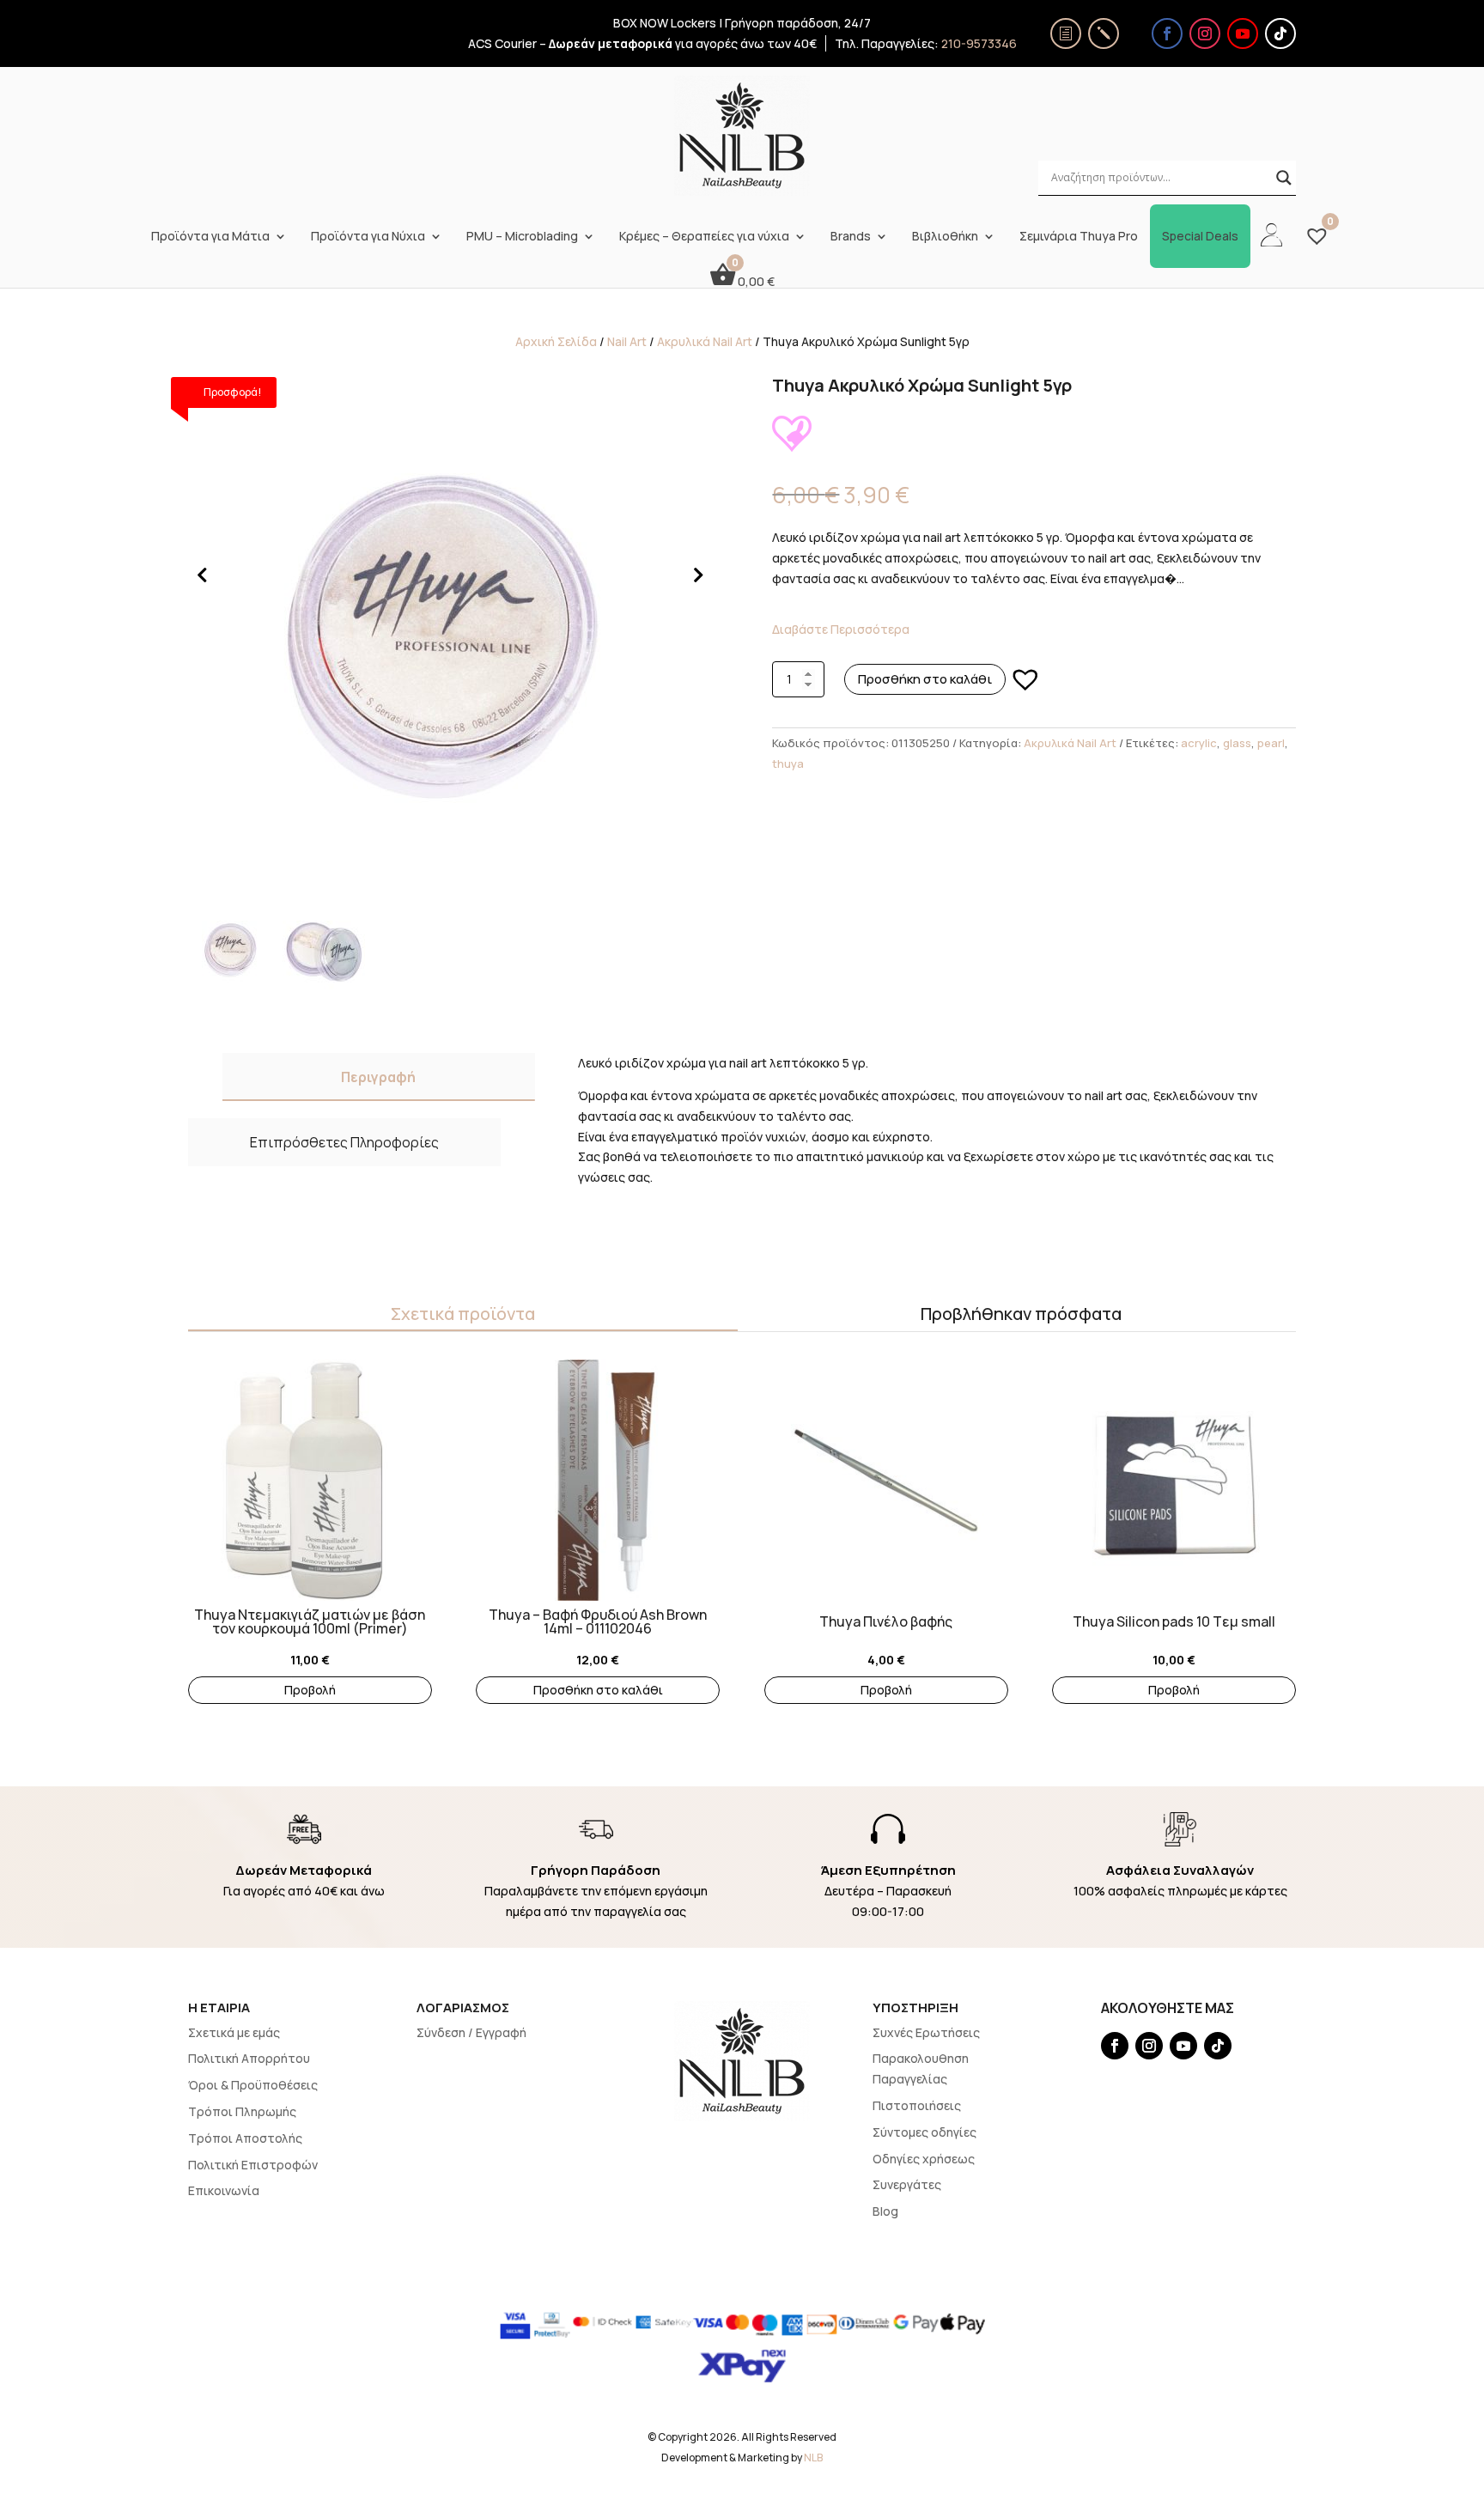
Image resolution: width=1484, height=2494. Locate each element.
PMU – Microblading (522, 236)
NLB (813, 2458)
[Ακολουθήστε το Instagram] (1205, 33)
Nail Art (627, 341)
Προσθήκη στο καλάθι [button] (598, 1690)
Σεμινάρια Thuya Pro (1079, 236)
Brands (851, 236)
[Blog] (1104, 33)
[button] (1025, 679)
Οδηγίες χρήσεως (924, 2159)
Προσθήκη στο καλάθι (925, 679)
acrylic (1199, 743)
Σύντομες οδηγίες (924, 2132)
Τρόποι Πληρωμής (242, 2111)
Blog (885, 2211)
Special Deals (1200, 236)
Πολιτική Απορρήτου (249, 2058)
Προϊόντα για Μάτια (210, 236)
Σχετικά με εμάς (234, 2032)
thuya (788, 763)
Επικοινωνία (224, 2190)
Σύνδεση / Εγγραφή (471, 2032)
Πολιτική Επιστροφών (253, 2165)
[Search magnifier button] (1284, 178)
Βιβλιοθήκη (945, 236)
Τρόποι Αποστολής (245, 2138)
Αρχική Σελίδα (556, 341)
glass (1237, 743)
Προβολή (310, 1690)
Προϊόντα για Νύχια (368, 236)
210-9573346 (979, 43)
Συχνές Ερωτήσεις (926, 2032)
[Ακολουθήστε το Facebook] (1167, 33)
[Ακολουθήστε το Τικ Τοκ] (1280, 33)
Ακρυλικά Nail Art (705, 341)
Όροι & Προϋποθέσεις (253, 2085)
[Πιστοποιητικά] (1066, 33)
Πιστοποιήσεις (917, 2105)
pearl (1271, 743)
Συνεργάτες (907, 2184)
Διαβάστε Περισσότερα (841, 629)
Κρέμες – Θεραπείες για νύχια (704, 236)
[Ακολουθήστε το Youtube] (1243, 33)
